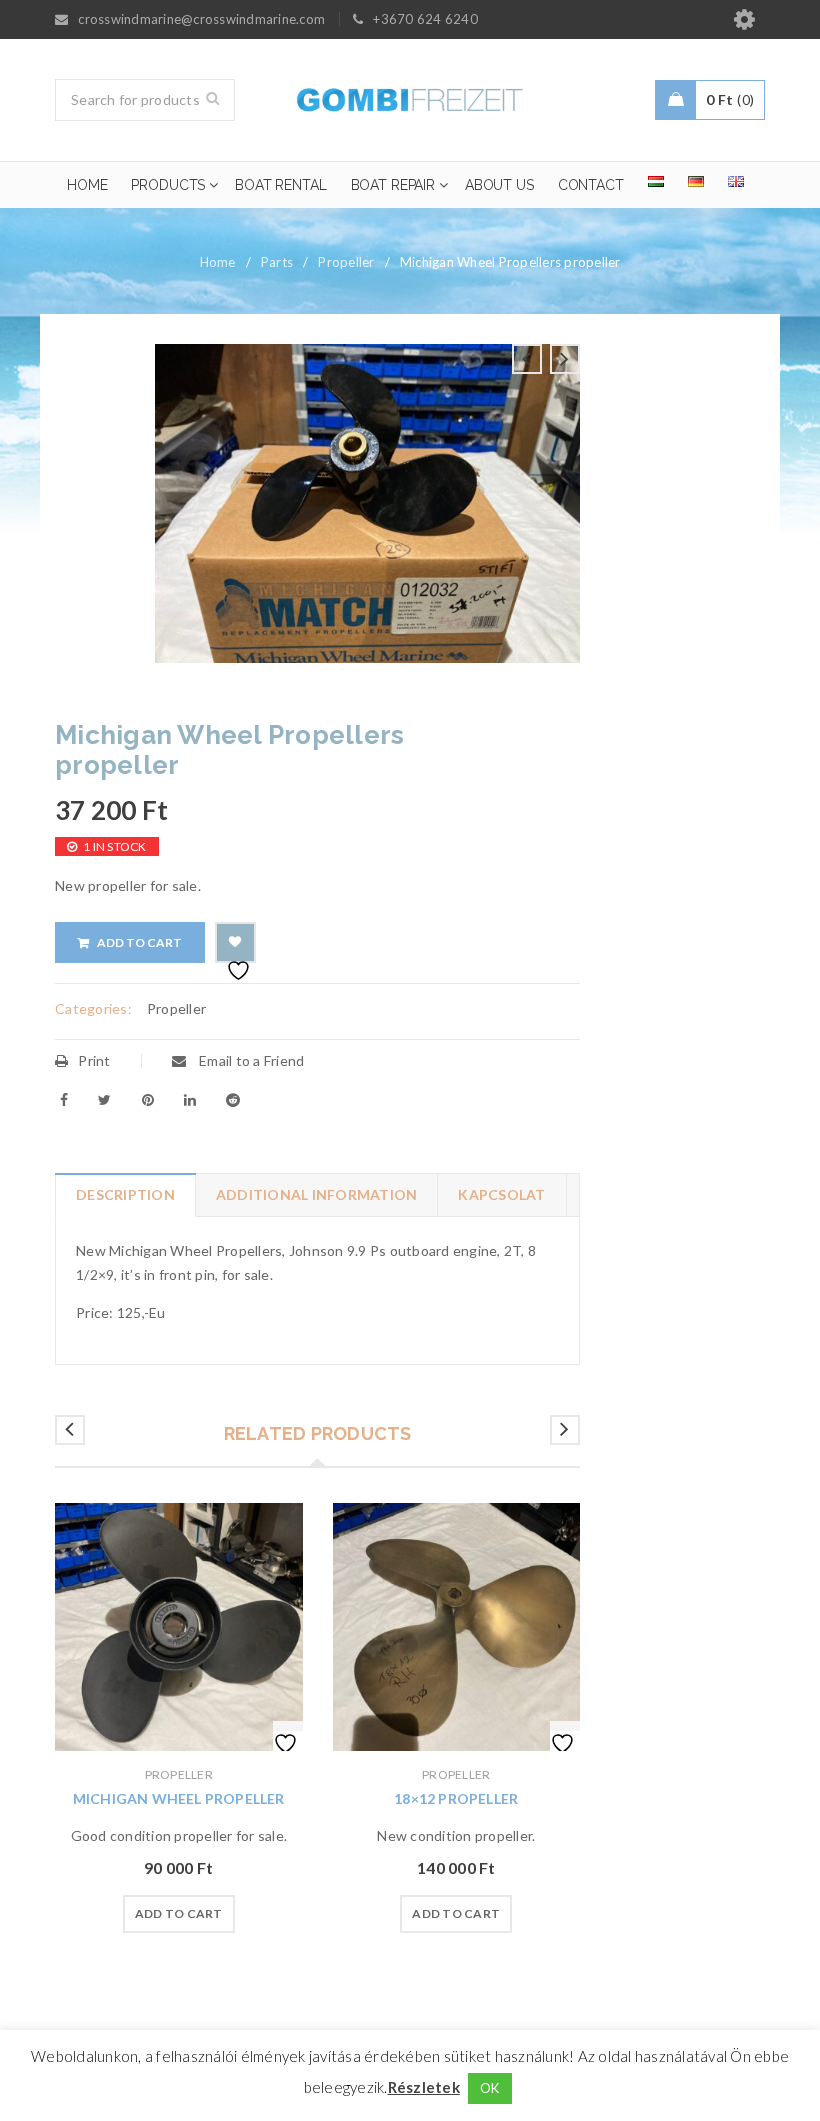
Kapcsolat (501, 1194)
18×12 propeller (456, 1798)
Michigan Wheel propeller (179, 1798)
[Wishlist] (235, 942)
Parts (277, 262)
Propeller (346, 262)
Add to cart (139, 942)
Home (218, 262)
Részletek (424, 2087)
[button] (179, 1914)
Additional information (317, 1194)
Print (94, 1060)
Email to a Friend (250, 1060)
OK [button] (490, 2088)
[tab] (125, 1195)
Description (125, 1194)
